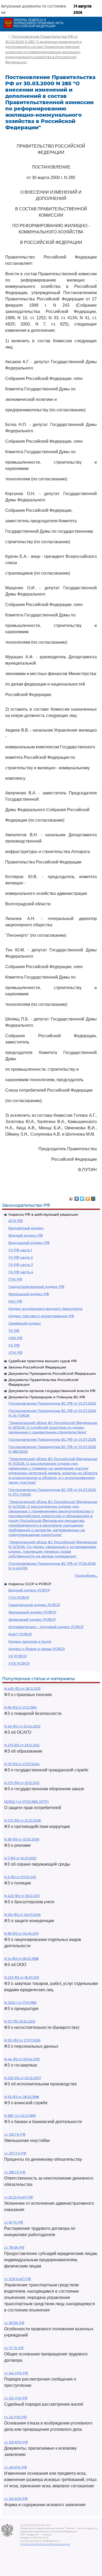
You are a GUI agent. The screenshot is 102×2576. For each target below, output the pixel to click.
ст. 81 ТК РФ (14, 2222)
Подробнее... (86, 1575)
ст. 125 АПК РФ (16, 2499)
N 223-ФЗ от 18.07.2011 (22, 1977)
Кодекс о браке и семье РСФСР (37, 1649)
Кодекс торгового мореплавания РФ (41, 1316)
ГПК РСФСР (19, 1597)
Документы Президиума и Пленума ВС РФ (47, 1397)
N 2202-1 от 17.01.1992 (20, 2003)
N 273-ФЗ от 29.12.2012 (22, 1745)
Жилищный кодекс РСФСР (32, 1612)
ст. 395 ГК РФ (15, 2172)
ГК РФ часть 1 (20, 1250)
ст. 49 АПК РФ (16, 2467)
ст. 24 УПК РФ (15, 2417)
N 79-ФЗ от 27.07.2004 (22, 1764)
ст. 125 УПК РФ (16, 2398)
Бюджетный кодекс (26, 1228)
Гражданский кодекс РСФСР (34, 1605)
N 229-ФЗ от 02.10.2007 (23, 2078)
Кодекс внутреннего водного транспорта (45, 1309)
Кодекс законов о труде (30, 1641)
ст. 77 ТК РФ (14, 2348)
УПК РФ (15, 1352)
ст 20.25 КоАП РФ (19, 2197)
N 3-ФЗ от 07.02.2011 (20, 1877)
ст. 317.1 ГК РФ (15, 2153)
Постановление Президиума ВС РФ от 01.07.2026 (52, 1403)
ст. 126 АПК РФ (16, 2442)
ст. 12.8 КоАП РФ (18, 2279)
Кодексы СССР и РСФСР (30, 1584)
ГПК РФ (15, 1279)
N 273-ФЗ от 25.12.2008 (22, 1820)
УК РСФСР (18, 1656)
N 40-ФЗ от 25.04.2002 (22, 1726)
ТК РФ (14, 1331)
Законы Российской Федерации (37, 1367)
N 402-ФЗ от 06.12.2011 (22, 1896)
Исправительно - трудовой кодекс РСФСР (46, 1627)
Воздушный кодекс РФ (29, 1243)
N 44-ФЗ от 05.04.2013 (22, 2059)
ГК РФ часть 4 (21, 1272)
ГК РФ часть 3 (21, 1265)
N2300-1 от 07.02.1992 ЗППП (26, 1802)
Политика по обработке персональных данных (45, 2544)
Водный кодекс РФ (26, 1235)
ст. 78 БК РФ (14, 2247)
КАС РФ (15, 1301)
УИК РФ (15, 1338)
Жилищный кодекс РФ (29, 1294)
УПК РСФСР (19, 1663)
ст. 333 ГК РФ (15, 2134)
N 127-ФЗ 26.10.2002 (20, 2021)
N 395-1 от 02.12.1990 (20, 2116)
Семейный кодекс (25, 1323)
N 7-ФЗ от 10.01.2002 (20, 1858)
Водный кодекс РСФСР (29, 1590)
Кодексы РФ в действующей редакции (43, 1214)
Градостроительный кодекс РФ (36, 1287)
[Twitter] (82, 1197)
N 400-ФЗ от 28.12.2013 (22, 1689)
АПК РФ (16, 1221)
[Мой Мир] (93, 1197)
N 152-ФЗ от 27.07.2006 (22, 2040)
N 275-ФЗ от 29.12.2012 (22, 1783)
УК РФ (14, 1345)
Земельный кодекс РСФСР (32, 1619)
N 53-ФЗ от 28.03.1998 (22, 2097)
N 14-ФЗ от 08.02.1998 (21, 1959)
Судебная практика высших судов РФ (42, 1361)
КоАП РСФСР (20, 1634)
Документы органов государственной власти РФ (52, 1391)
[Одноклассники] (88, 1197)
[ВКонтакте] (77, 1197)
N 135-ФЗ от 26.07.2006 (22, 1915)
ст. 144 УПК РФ (16, 2373)
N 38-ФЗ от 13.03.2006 (22, 1839)
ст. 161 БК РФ (14, 2323)
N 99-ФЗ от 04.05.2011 (21, 1934)
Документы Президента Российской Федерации (52, 1373)
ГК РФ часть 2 (21, 1257)
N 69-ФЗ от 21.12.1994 (21, 1707)
